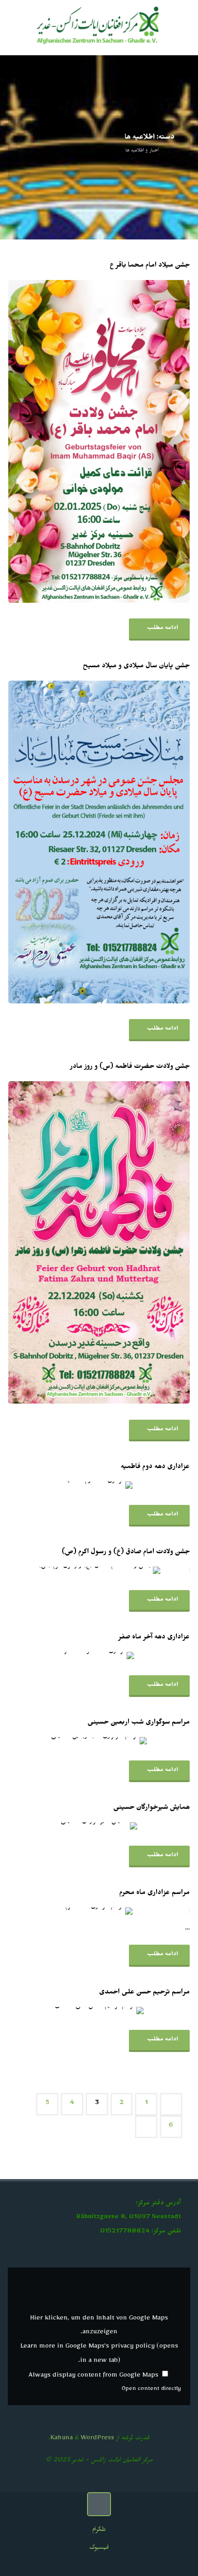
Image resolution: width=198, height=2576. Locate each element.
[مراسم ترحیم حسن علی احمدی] (69, 2011)
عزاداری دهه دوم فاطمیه (155, 1468)
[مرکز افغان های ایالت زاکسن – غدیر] (99, 27)
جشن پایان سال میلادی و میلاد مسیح (136, 667)
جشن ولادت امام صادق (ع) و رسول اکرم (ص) (126, 1553)
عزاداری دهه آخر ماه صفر (154, 1638)
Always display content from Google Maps (93, 2376)
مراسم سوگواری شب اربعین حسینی (139, 1723)
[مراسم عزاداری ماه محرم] (69, 1911)
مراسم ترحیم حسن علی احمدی (144, 1993)
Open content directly (151, 2390)
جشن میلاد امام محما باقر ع (150, 266)
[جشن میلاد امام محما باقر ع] (69, 441)
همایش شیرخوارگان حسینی (151, 1808)
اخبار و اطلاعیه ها (142, 151)
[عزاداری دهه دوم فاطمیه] (69, 1485)
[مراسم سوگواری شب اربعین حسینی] (69, 1741)
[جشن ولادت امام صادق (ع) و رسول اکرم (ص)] (69, 1570)
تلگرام (99, 2531)
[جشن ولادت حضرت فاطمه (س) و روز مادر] (69, 1243)
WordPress (97, 2439)
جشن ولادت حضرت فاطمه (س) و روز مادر (130, 1067)
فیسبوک (99, 2549)
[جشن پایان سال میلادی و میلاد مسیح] (69, 842)
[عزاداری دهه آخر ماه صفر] (69, 1655)
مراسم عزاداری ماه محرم (154, 1894)
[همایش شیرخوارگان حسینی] (69, 1826)
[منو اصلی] (17, 28)
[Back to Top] (99, 2504)
